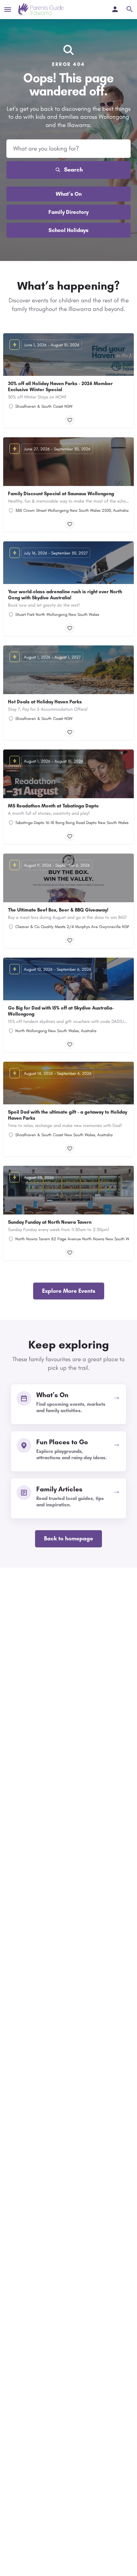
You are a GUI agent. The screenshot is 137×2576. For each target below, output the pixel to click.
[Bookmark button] (70, 420)
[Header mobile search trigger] (130, 9)
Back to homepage (68, 1538)
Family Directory (68, 212)
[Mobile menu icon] (8, 10)
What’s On (69, 194)
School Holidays (68, 230)
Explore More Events (69, 1291)
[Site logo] (40, 10)
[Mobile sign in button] (115, 9)
